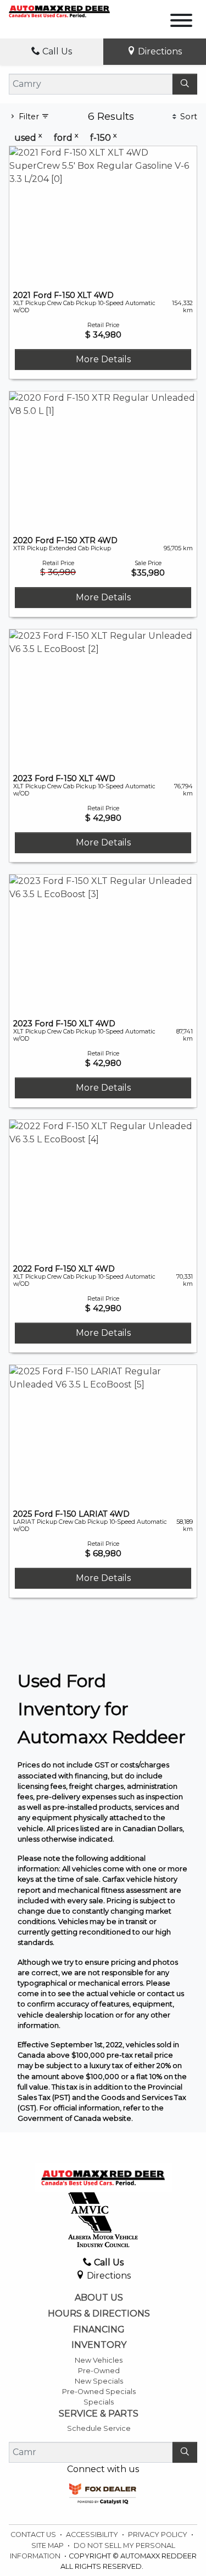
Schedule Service (99, 2428)
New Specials (99, 2381)
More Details (103, 359)
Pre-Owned (99, 2371)
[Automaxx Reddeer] (59, 11)
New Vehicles (99, 2360)
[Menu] (181, 22)
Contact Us (34, 2534)
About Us (99, 2298)
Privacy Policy (158, 2534)
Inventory (99, 2345)
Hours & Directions (99, 2314)
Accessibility (93, 2534)
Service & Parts (99, 2414)
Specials (99, 2402)
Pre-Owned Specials (99, 2392)
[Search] (185, 84)
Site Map (48, 2545)
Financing (99, 2330)
